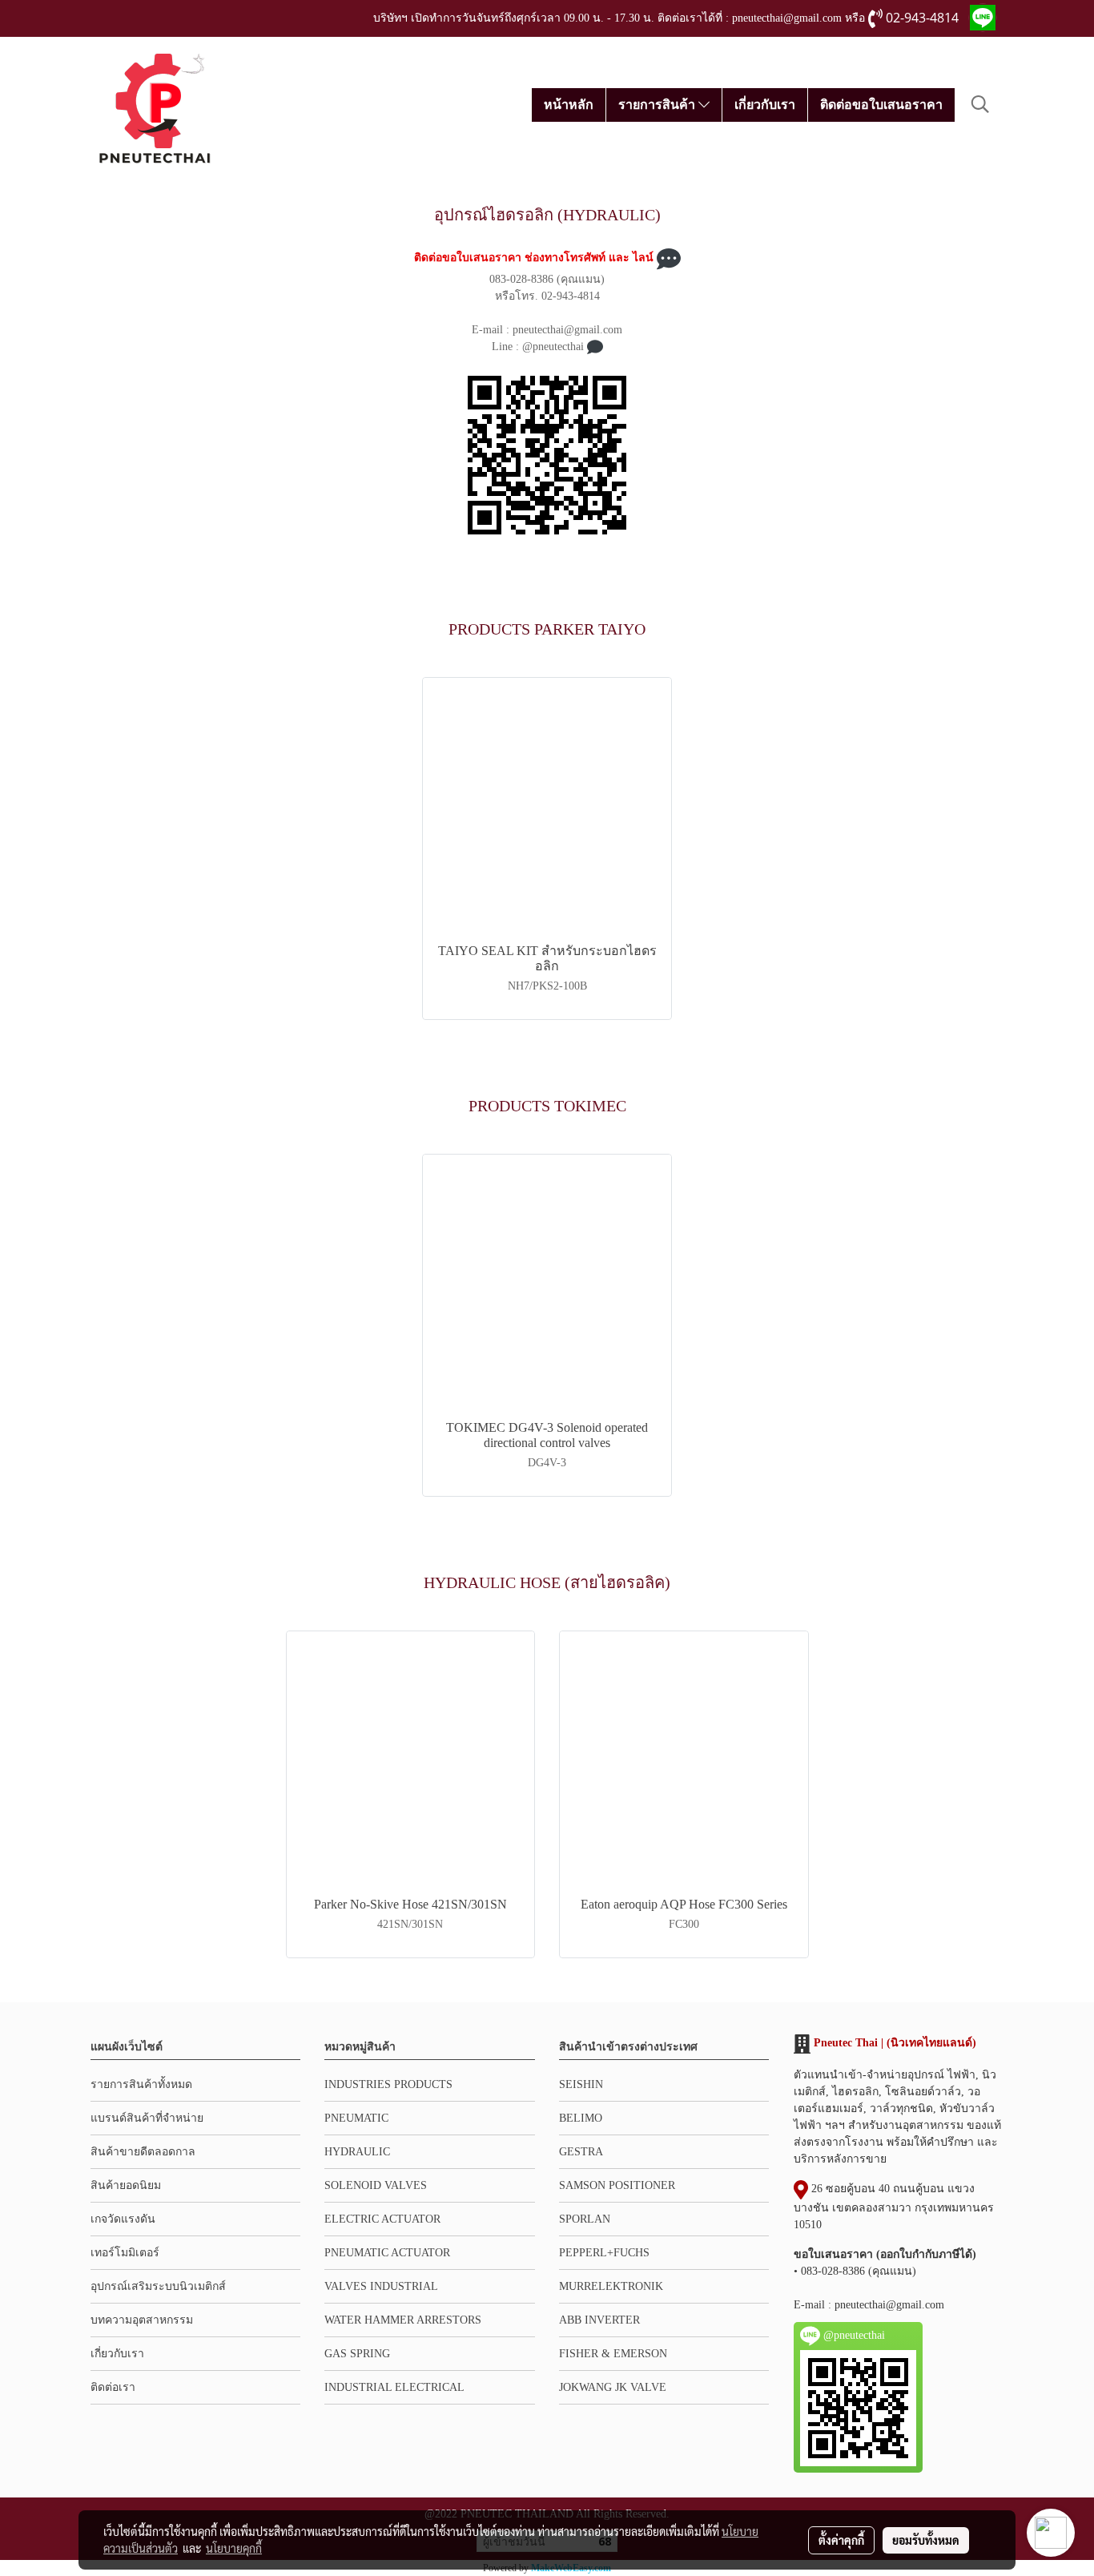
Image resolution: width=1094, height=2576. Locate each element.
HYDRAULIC (357, 2152)
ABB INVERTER (599, 2320)
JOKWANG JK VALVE (613, 2387)
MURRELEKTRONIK (611, 2286)
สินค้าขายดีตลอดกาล (143, 2152)
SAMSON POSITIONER (617, 2185)
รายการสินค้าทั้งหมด (141, 2084)
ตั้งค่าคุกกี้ (841, 2540)
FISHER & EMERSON (613, 2354)
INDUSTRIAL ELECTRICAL (394, 2387)
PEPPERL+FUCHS (604, 2253)
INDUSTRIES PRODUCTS (388, 2084)
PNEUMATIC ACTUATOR (387, 2253)
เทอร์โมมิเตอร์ (125, 2253)
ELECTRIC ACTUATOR (382, 2219)
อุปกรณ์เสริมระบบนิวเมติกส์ (158, 2286)
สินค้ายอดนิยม (126, 2185)
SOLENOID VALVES (376, 2185)
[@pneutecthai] (547, 455)
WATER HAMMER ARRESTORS (403, 2320)
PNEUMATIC (356, 2118)
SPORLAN (585, 2219)
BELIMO (581, 2118)
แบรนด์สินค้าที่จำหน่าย (147, 2118)
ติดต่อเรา (113, 2387)
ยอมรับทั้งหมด (926, 2540)
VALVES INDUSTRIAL (381, 2286)
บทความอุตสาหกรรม (142, 2320)
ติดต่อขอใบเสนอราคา (881, 105)
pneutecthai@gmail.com (889, 2305)
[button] (980, 104)
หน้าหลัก (569, 105)
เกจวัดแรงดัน (123, 2219)
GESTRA (581, 2152)
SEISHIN (581, 2084)
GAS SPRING (357, 2354)
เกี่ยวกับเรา (765, 105)
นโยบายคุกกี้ (234, 2548)
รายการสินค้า (658, 105)
